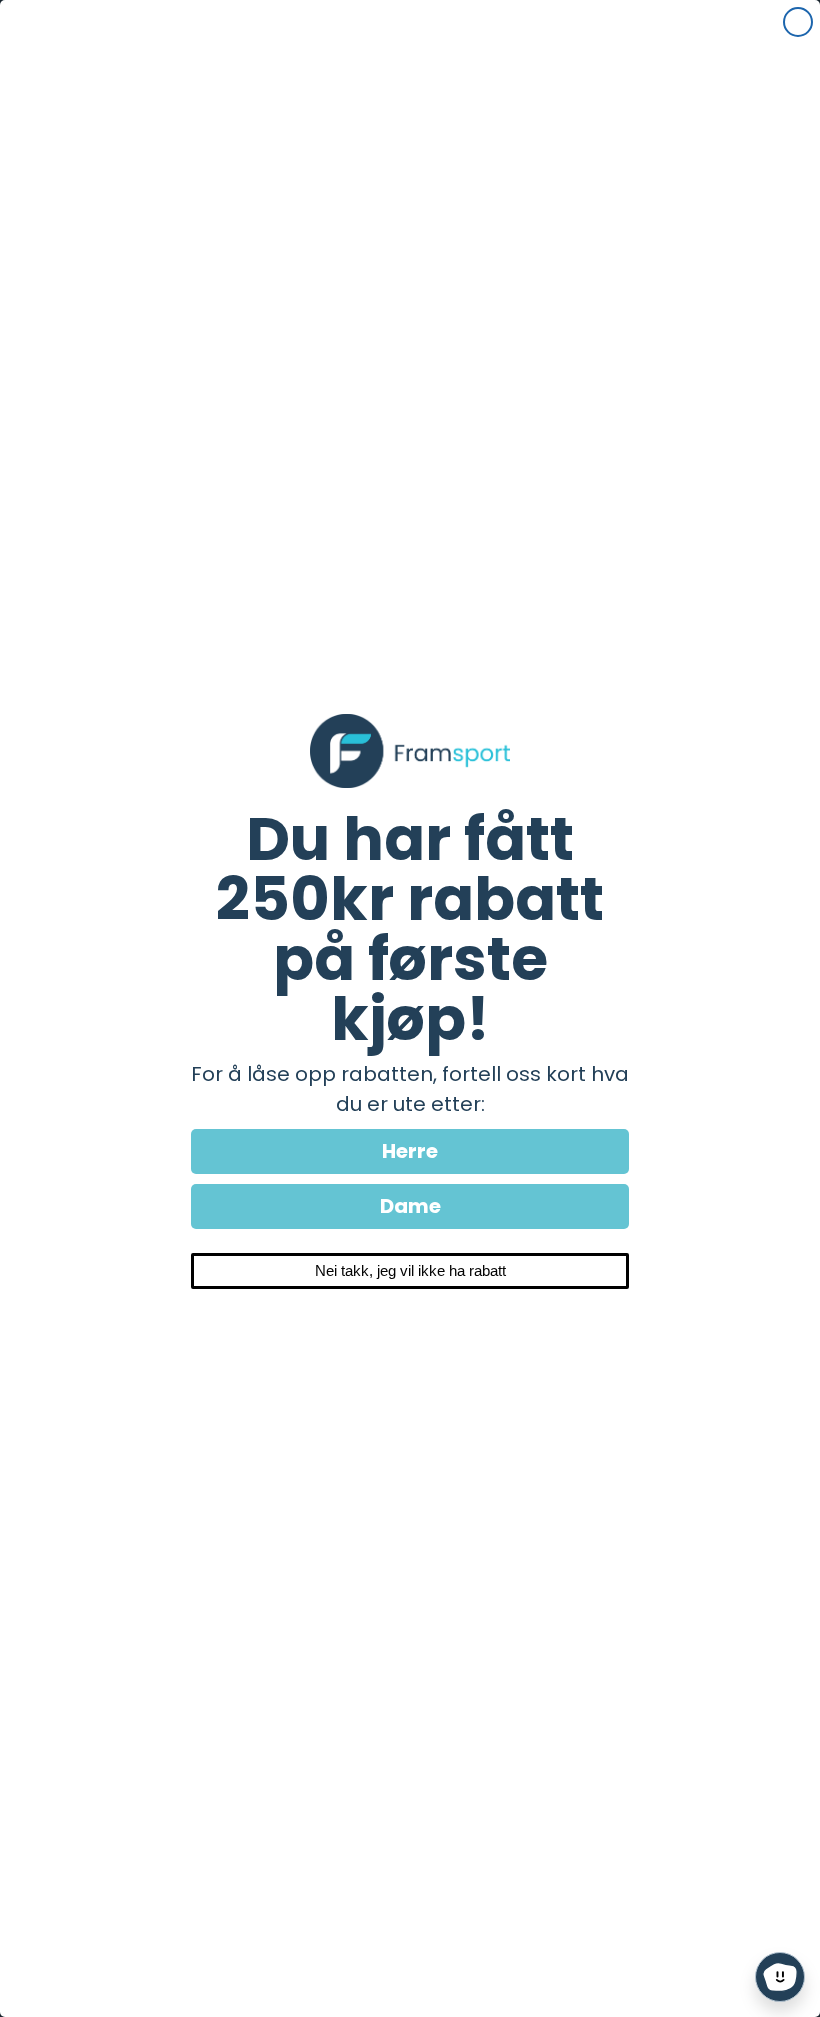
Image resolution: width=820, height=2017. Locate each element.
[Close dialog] (798, 22)
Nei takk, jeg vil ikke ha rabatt (410, 1270)
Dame (410, 1206)
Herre (410, 1151)
